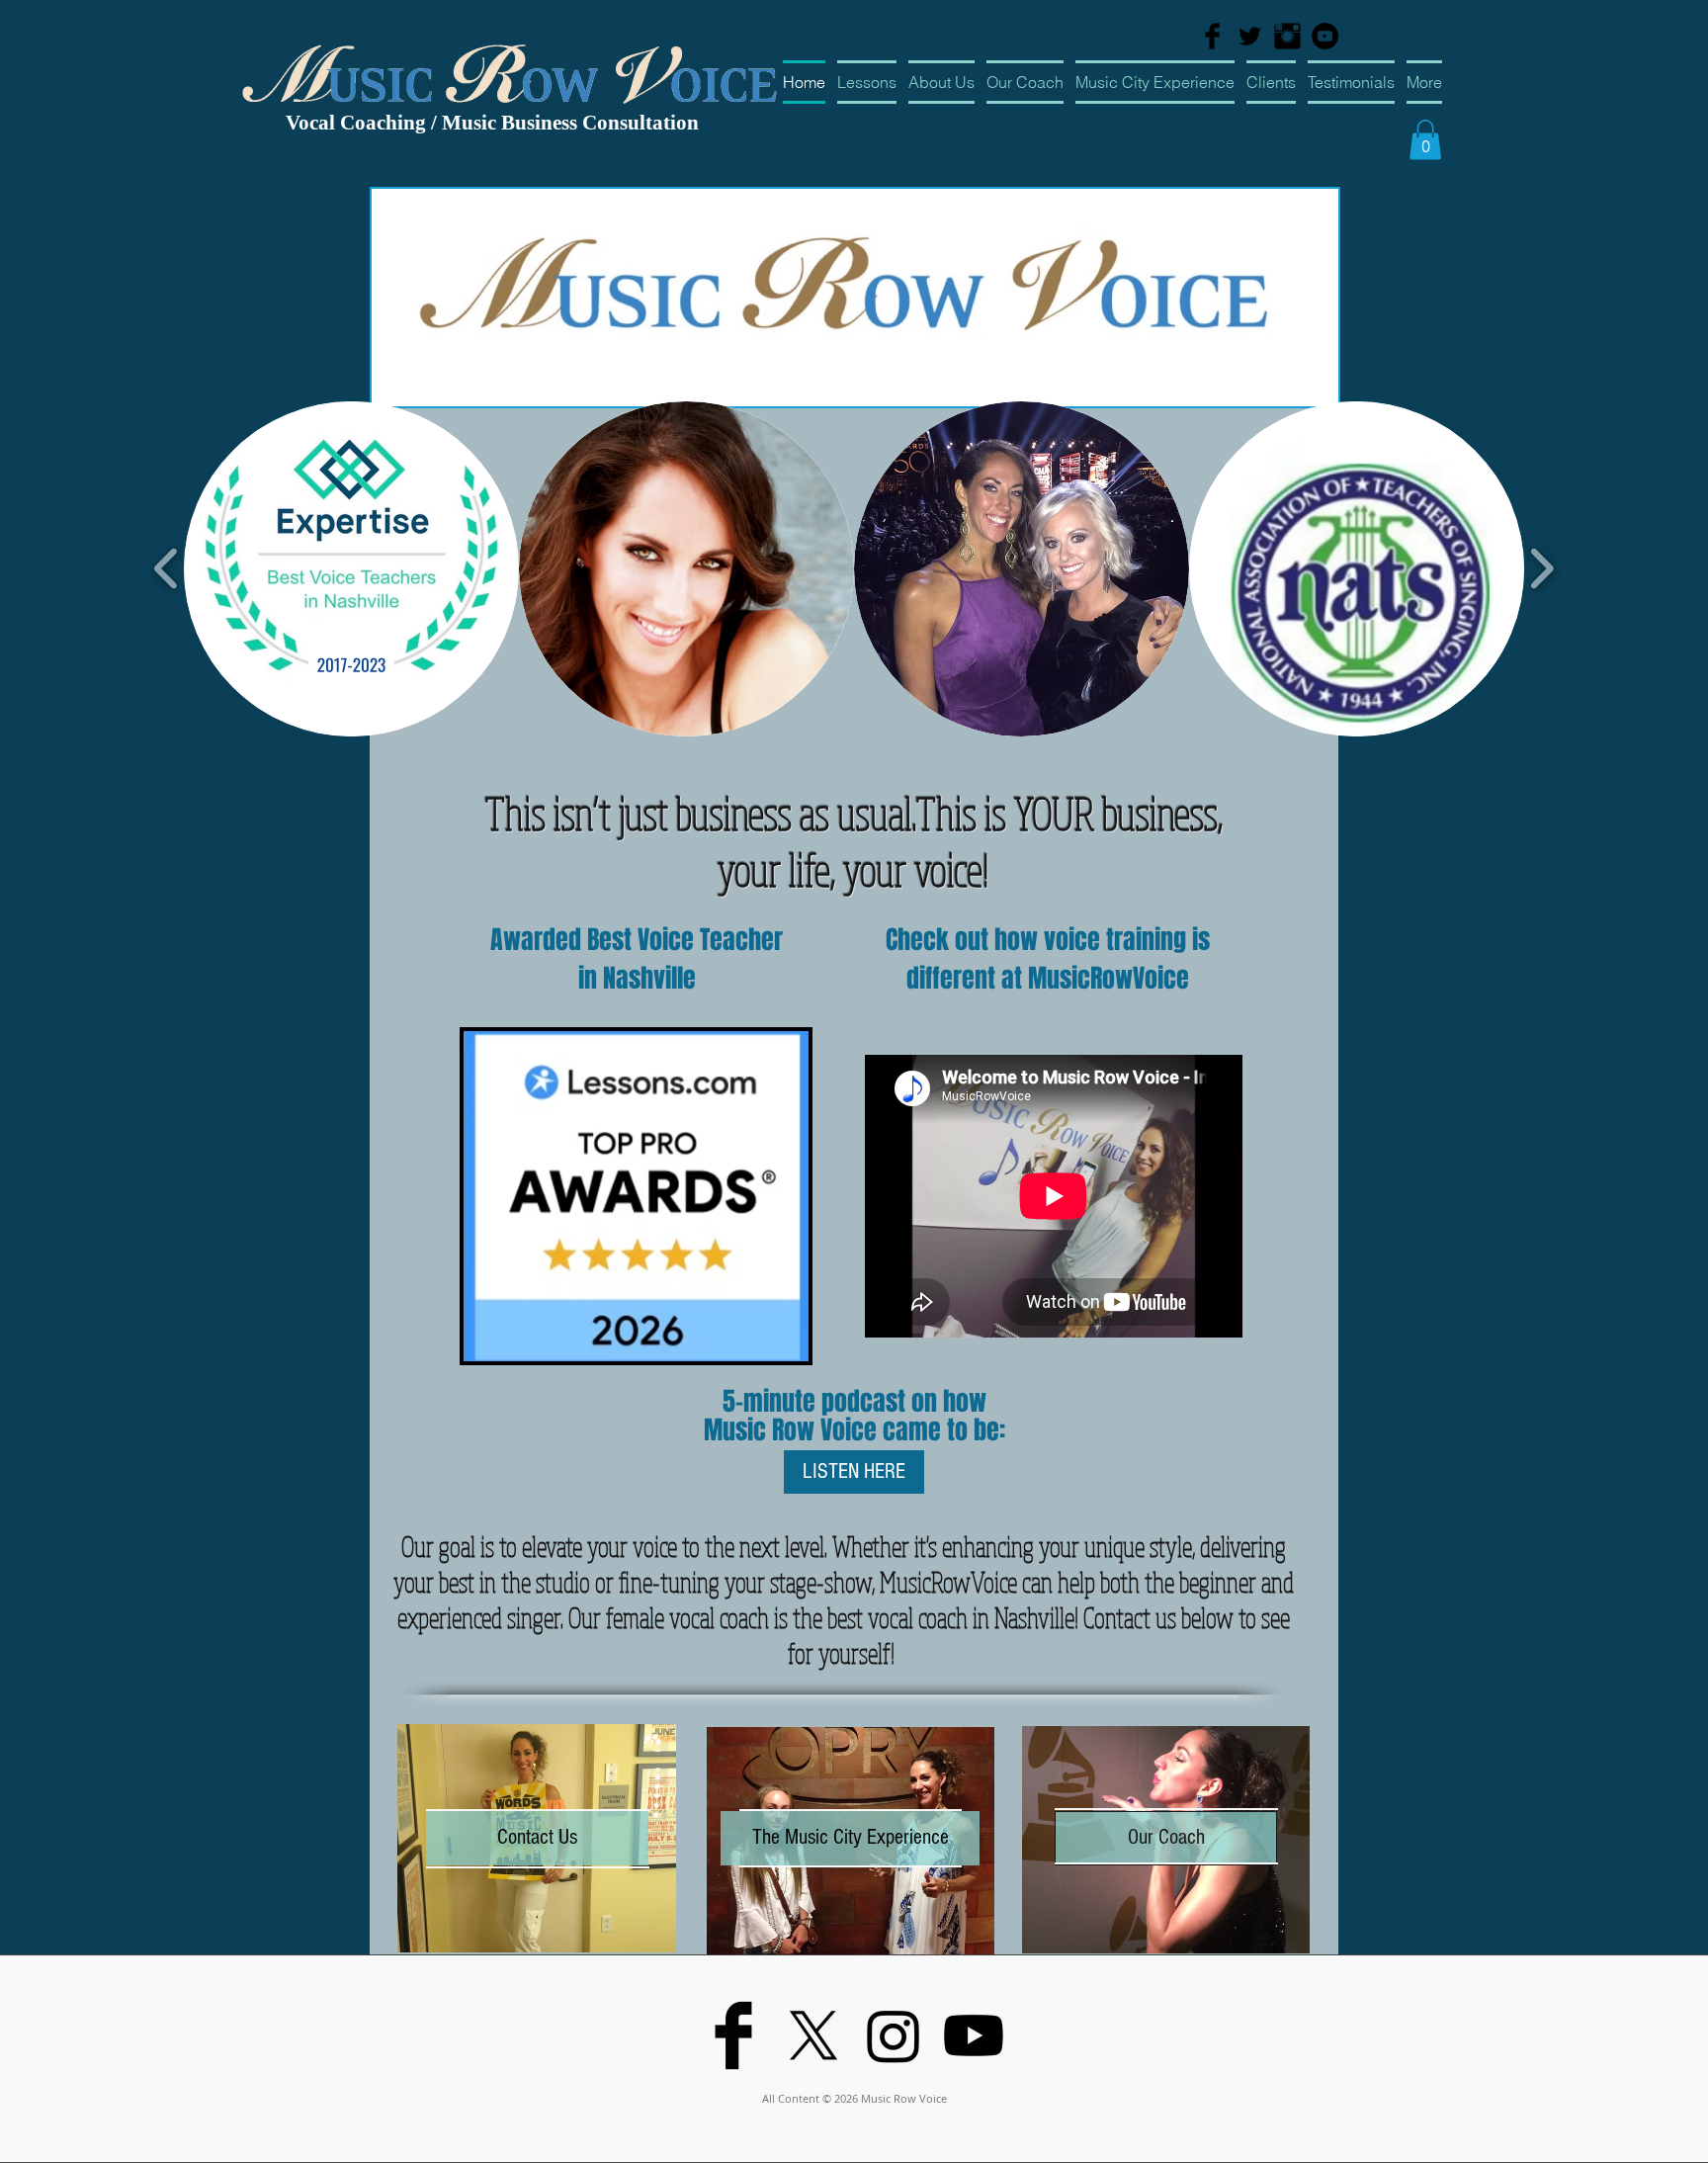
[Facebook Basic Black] (1212, 36)
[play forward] (1541, 568)
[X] (813, 2035)
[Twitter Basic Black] (1250, 36)
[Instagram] (894, 2035)
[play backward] (167, 568)
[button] (1425, 140)
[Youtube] (974, 2035)
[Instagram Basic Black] (1287, 36)
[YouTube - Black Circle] (1325, 36)
